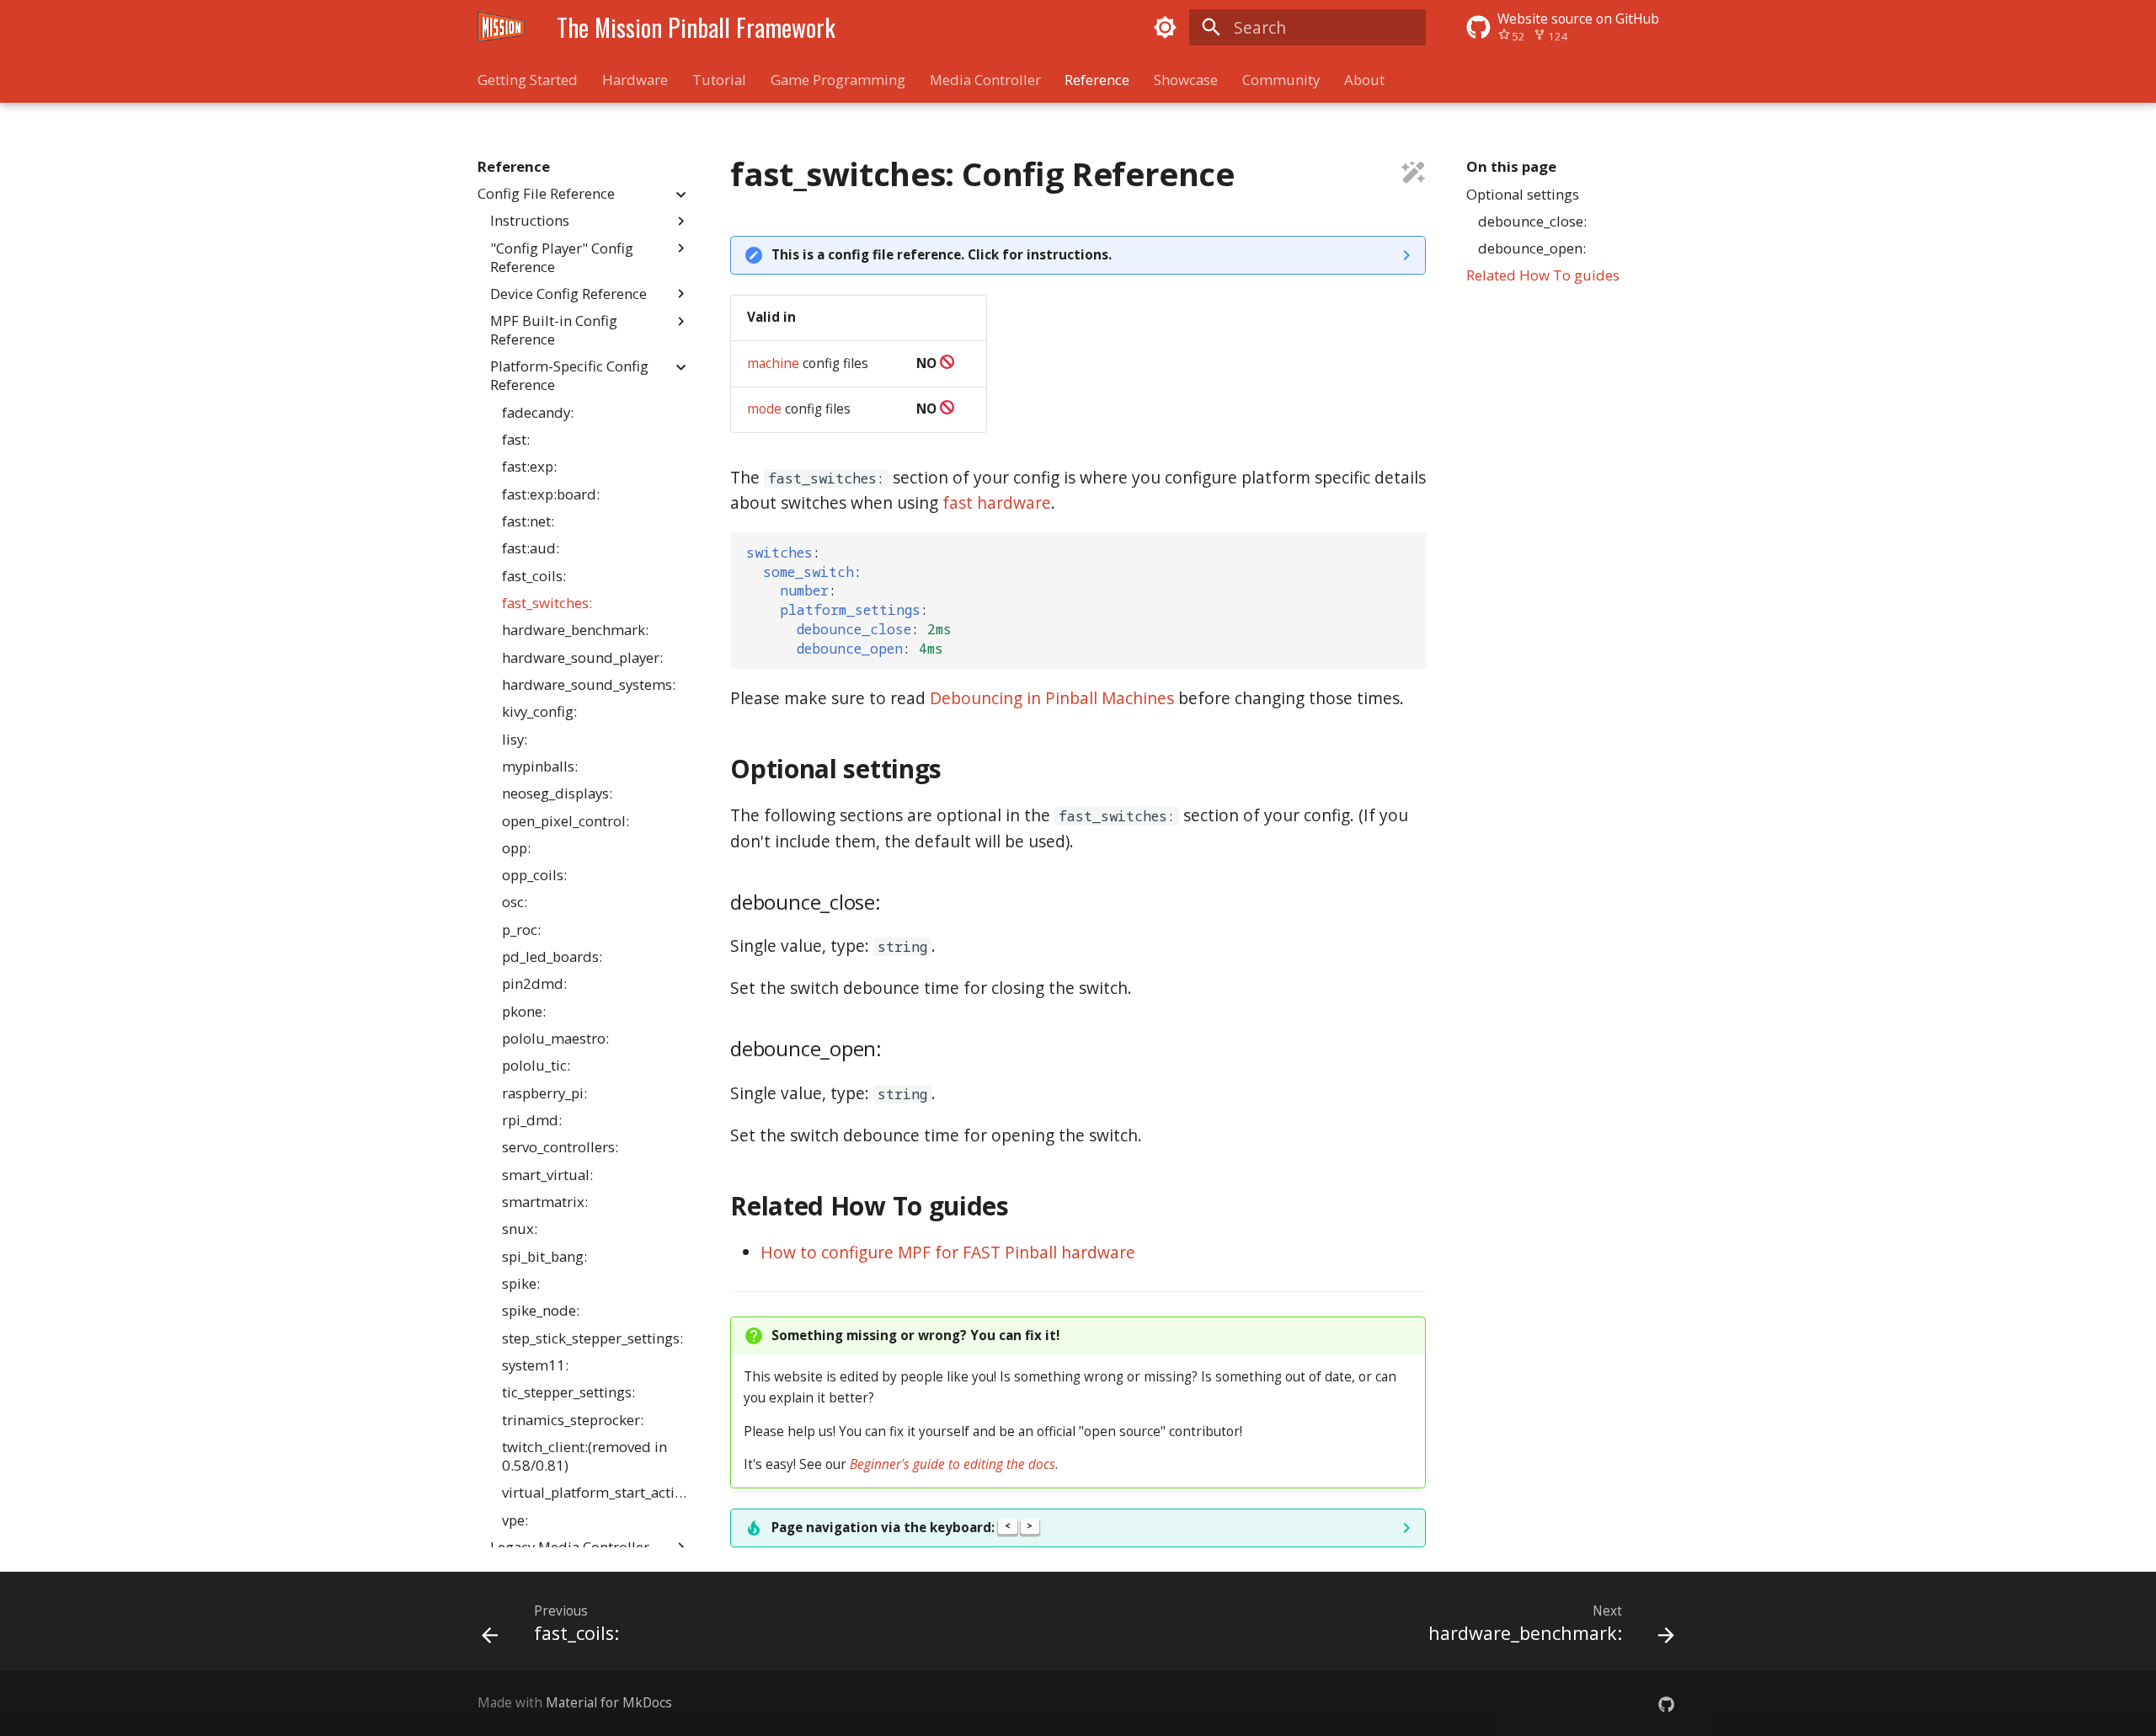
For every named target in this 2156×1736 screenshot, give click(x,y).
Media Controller (985, 80)
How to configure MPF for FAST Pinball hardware (948, 1252)
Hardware (635, 80)
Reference (1097, 80)
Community (1281, 80)
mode (764, 409)
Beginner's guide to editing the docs (953, 1464)
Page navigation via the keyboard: (902, 1528)
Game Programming (838, 80)
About (1364, 80)
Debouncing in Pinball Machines (1052, 698)
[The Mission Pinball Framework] (502, 27)
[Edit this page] (1414, 175)
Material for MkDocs (609, 1703)
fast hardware (997, 502)
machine (773, 363)
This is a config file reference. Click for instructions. (942, 255)
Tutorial (719, 80)
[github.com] (1666, 1703)
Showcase (1186, 80)
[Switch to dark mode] (1165, 27)
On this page (1511, 167)
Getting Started (528, 80)
